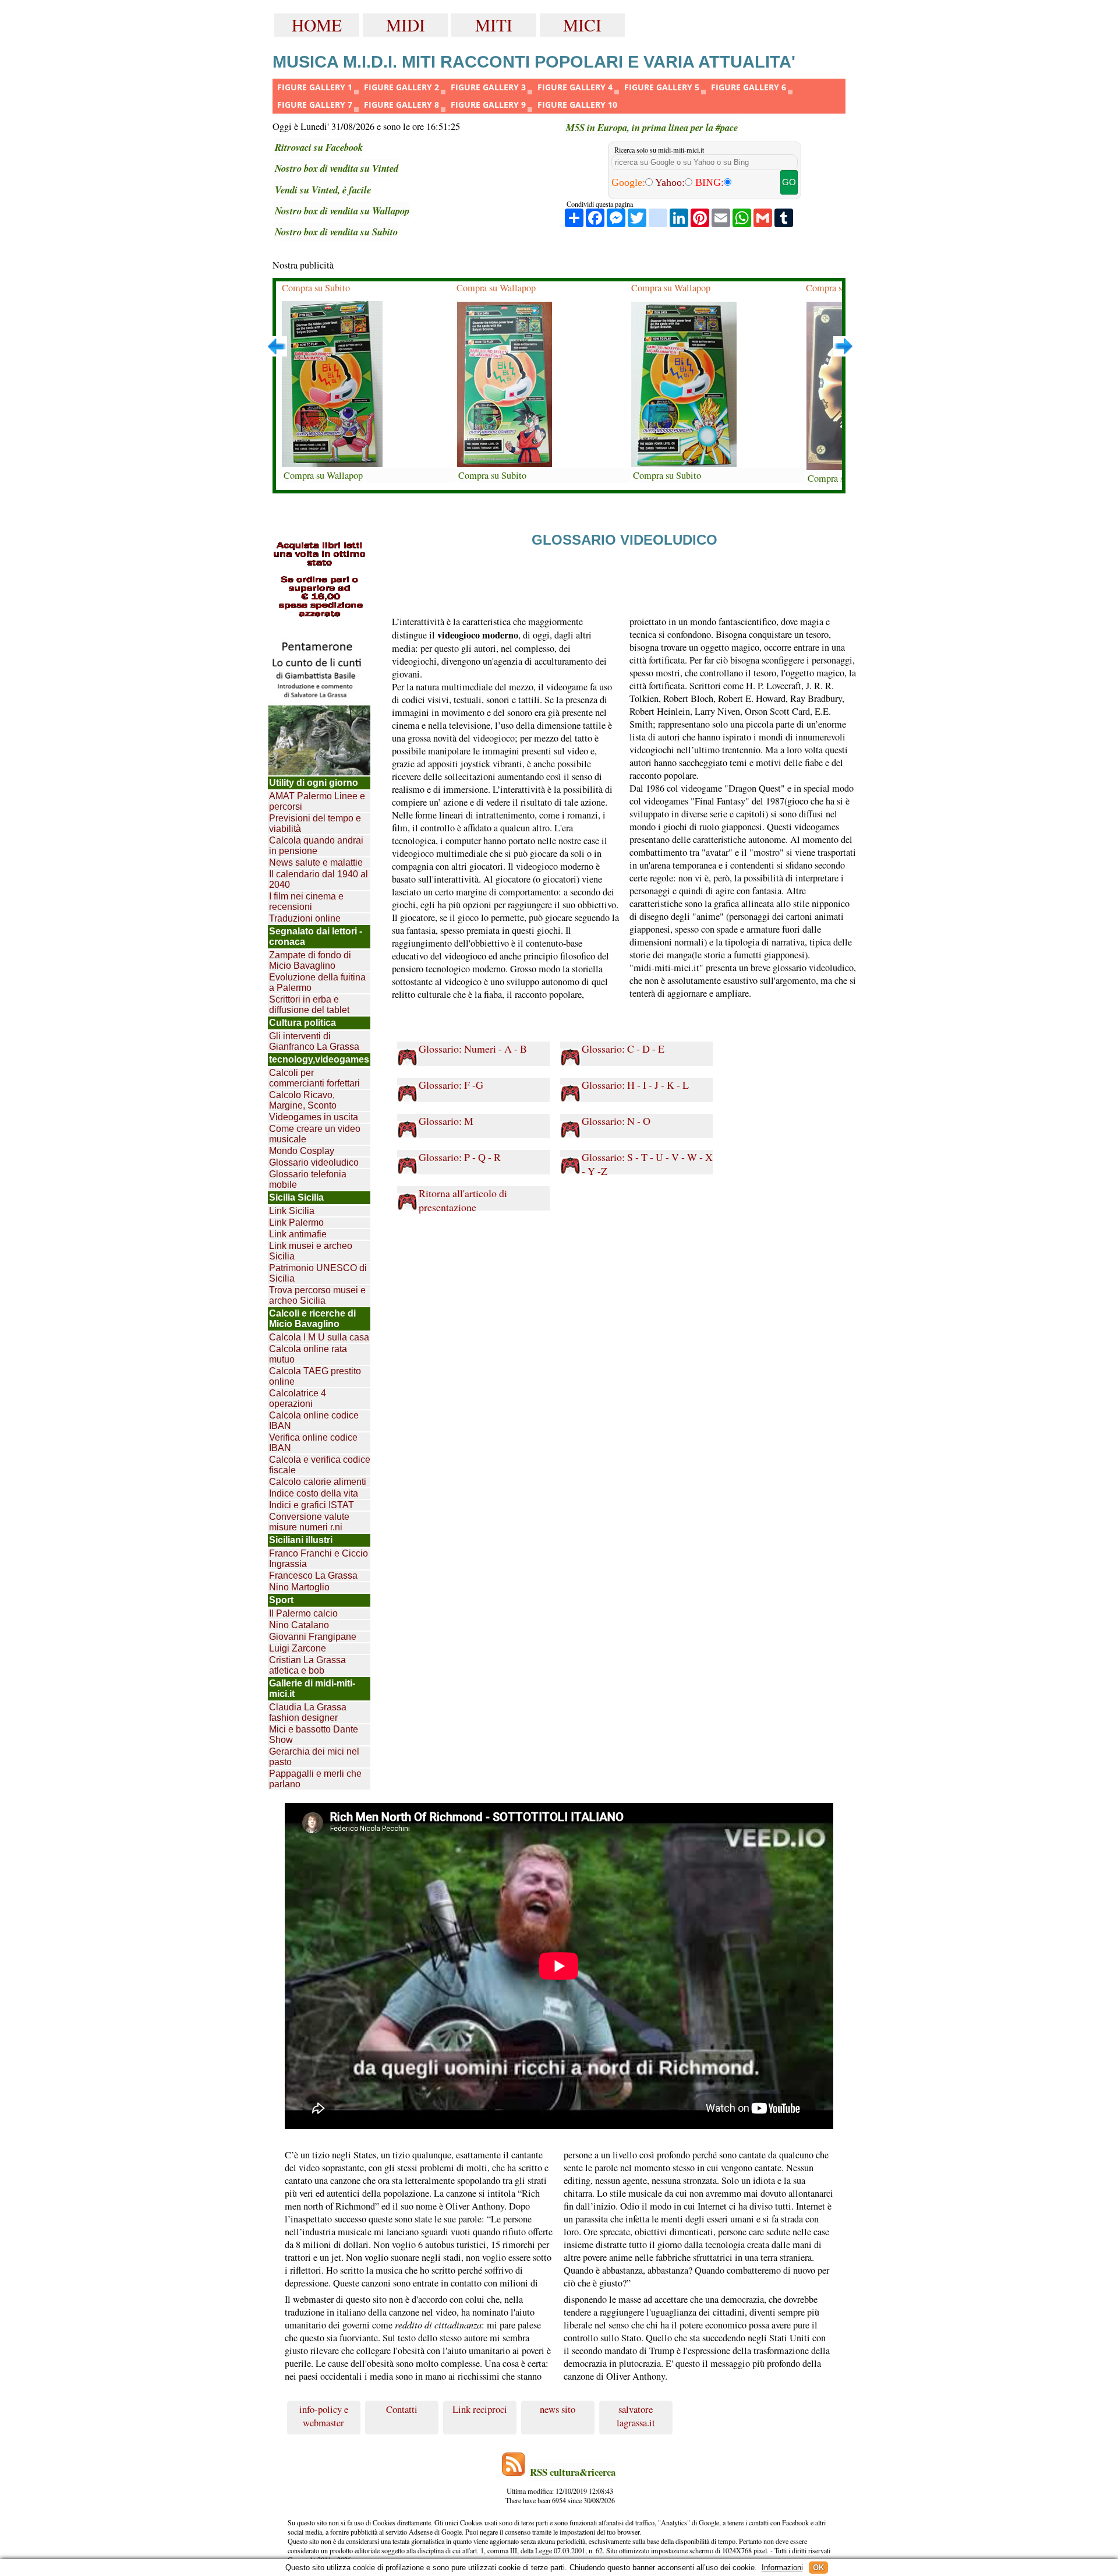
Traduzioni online (305, 918)
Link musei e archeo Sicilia (311, 1251)
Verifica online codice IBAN (313, 1443)
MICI (582, 25)
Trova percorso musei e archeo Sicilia (317, 1295)
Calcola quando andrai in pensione (316, 846)
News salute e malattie (316, 862)
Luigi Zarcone (298, 1648)
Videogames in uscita (314, 1117)
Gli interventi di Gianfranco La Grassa (314, 1041)
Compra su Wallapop (323, 475)
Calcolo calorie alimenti (318, 1482)
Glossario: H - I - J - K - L (635, 1085)
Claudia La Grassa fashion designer (308, 1712)
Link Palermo (296, 1222)
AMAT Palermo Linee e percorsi (317, 801)
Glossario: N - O (616, 1121)
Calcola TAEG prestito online (315, 1376)
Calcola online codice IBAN (314, 1421)
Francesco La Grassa (313, 1575)
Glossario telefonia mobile (308, 1179)
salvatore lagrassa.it (636, 2416)
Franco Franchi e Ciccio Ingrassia (319, 1559)
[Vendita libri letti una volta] (319, 581)
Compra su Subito (316, 288)
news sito (558, 2409)
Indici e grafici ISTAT (312, 1505)
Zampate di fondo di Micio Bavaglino (310, 960)
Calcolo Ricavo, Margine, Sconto (303, 1100)
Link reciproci (480, 2409)
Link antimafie (298, 1234)
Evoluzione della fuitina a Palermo (317, 982)
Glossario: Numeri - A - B (473, 1049)
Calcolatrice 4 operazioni (298, 1398)
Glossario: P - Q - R (460, 1157)
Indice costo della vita (314, 1493)
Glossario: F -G (451, 1085)
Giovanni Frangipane (313, 1637)
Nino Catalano (299, 1625)
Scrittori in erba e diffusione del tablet (309, 1005)
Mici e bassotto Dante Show (314, 1735)
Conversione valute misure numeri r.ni (309, 1522)
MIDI (406, 25)
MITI (494, 25)
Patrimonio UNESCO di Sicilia (318, 1273)
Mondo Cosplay (302, 1151)
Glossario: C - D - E (623, 1049)
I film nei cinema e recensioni (306, 901)
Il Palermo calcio (303, 1613)
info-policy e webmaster (324, 2416)
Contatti (402, 2409)
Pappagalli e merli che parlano (315, 1779)
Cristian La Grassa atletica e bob (307, 1665)
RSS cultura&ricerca (573, 2472)
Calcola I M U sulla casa (319, 1337)
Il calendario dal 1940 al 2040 (319, 879)
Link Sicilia (292, 1211)
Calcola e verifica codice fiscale (320, 1465)
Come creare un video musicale (315, 1134)
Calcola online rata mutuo (308, 1354)
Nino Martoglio (299, 1587)
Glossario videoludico (314, 1162)
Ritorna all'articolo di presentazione (463, 1199)
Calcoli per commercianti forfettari (314, 1078)
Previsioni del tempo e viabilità (315, 823)
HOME (317, 25)
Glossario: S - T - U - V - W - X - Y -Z (647, 1163)
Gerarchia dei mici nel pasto (314, 1757)
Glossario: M (446, 1121)
